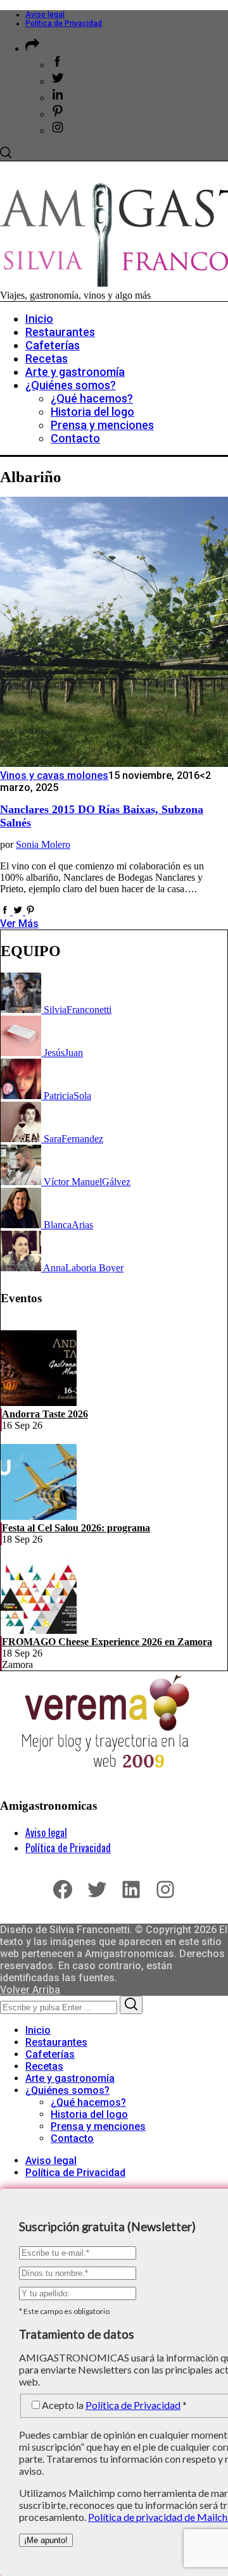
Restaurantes (56, 2042)
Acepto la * (114, 2405)
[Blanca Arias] (22, 1225)
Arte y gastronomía (70, 2078)
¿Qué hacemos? (88, 2102)
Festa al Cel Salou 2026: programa (76, 1528)
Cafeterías (50, 2054)
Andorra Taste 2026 (45, 1414)
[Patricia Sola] (22, 1096)
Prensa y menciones (98, 2126)
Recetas (44, 2066)
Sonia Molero (43, 844)
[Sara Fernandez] (22, 1139)
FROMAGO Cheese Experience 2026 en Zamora (107, 1642)
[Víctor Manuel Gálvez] (22, 1182)
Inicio (38, 2030)
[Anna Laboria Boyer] (22, 1268)
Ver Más (19, 924)
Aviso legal (45, 15)
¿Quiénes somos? (67, 2090)
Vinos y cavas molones (54, 775)
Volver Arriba (30, 1990)
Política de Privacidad (64, 23)
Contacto (72, 2138)
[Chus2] (22, 1053)
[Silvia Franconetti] (22, 1010)
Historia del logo (89, 2114)
